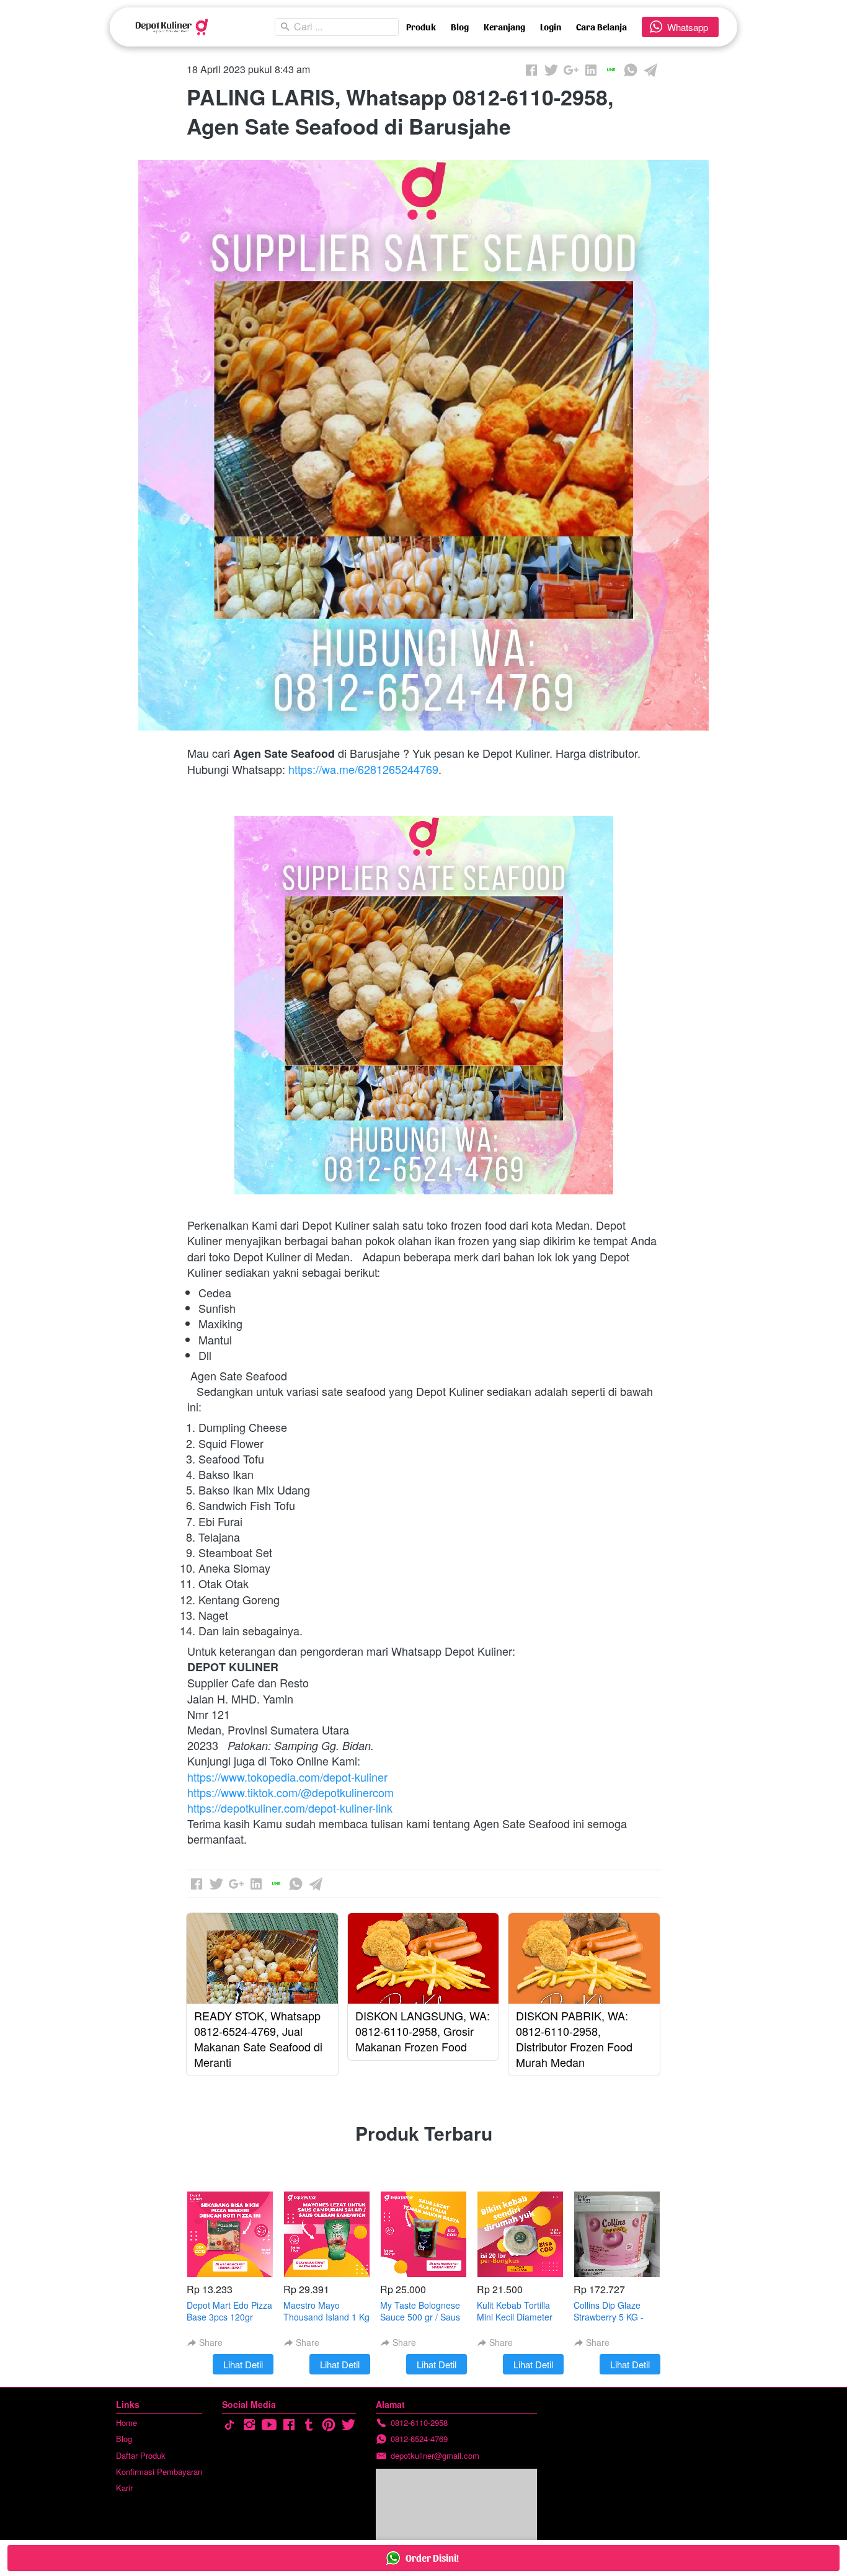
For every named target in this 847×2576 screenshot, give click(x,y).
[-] (229, 2425)
